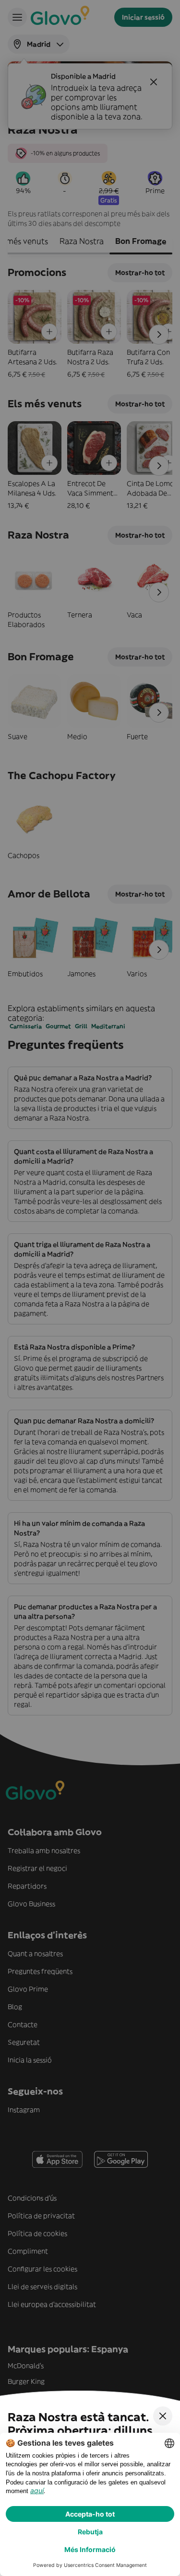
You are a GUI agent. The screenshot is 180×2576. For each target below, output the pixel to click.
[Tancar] (163, 2416)
